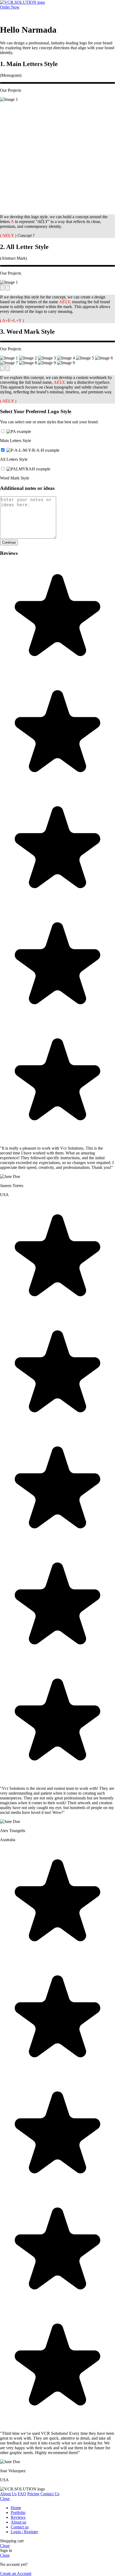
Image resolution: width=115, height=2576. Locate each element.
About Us (8, 2494)
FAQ (22, 2494)
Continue (9, 542)
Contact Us (50, 2494)
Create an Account (16, 2573)
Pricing (33, 2494)
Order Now (10, 7)
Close (5, 2499)
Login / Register (24, 2532)
